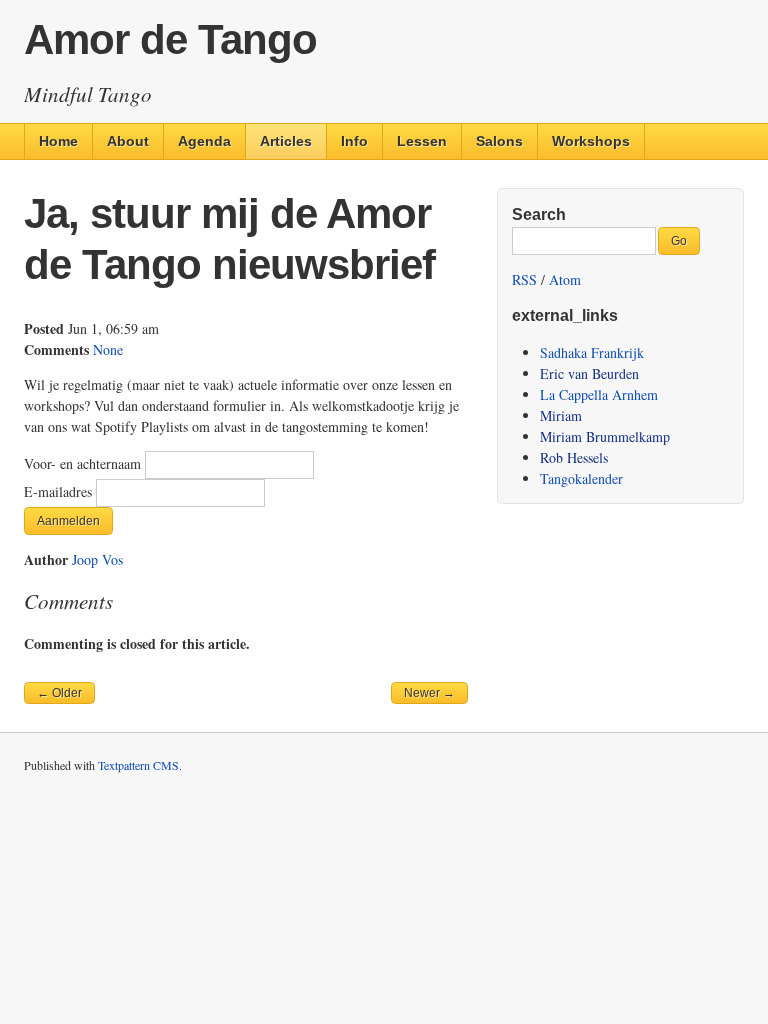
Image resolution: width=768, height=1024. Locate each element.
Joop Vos (97, 559)
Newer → (429, 693)
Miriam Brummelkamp (605, 436)
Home (58, 141)
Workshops (591, 141)
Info (354, 141)
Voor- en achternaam (84, 463)
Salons (499, 141)
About (128, 141)
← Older (59, 693)
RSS (524, 279)
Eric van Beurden (589, 373)
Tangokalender (581, 478)
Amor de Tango (170, 39)
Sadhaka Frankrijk (592, 352)
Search (539, 214)
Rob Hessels (574, 457)
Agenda (204, 141)
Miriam (561, 415)
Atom (565, 279)
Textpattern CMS (138, 765)
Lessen (422, 141)
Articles (286, 141)
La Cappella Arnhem (599, 394)
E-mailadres (60, 491)
